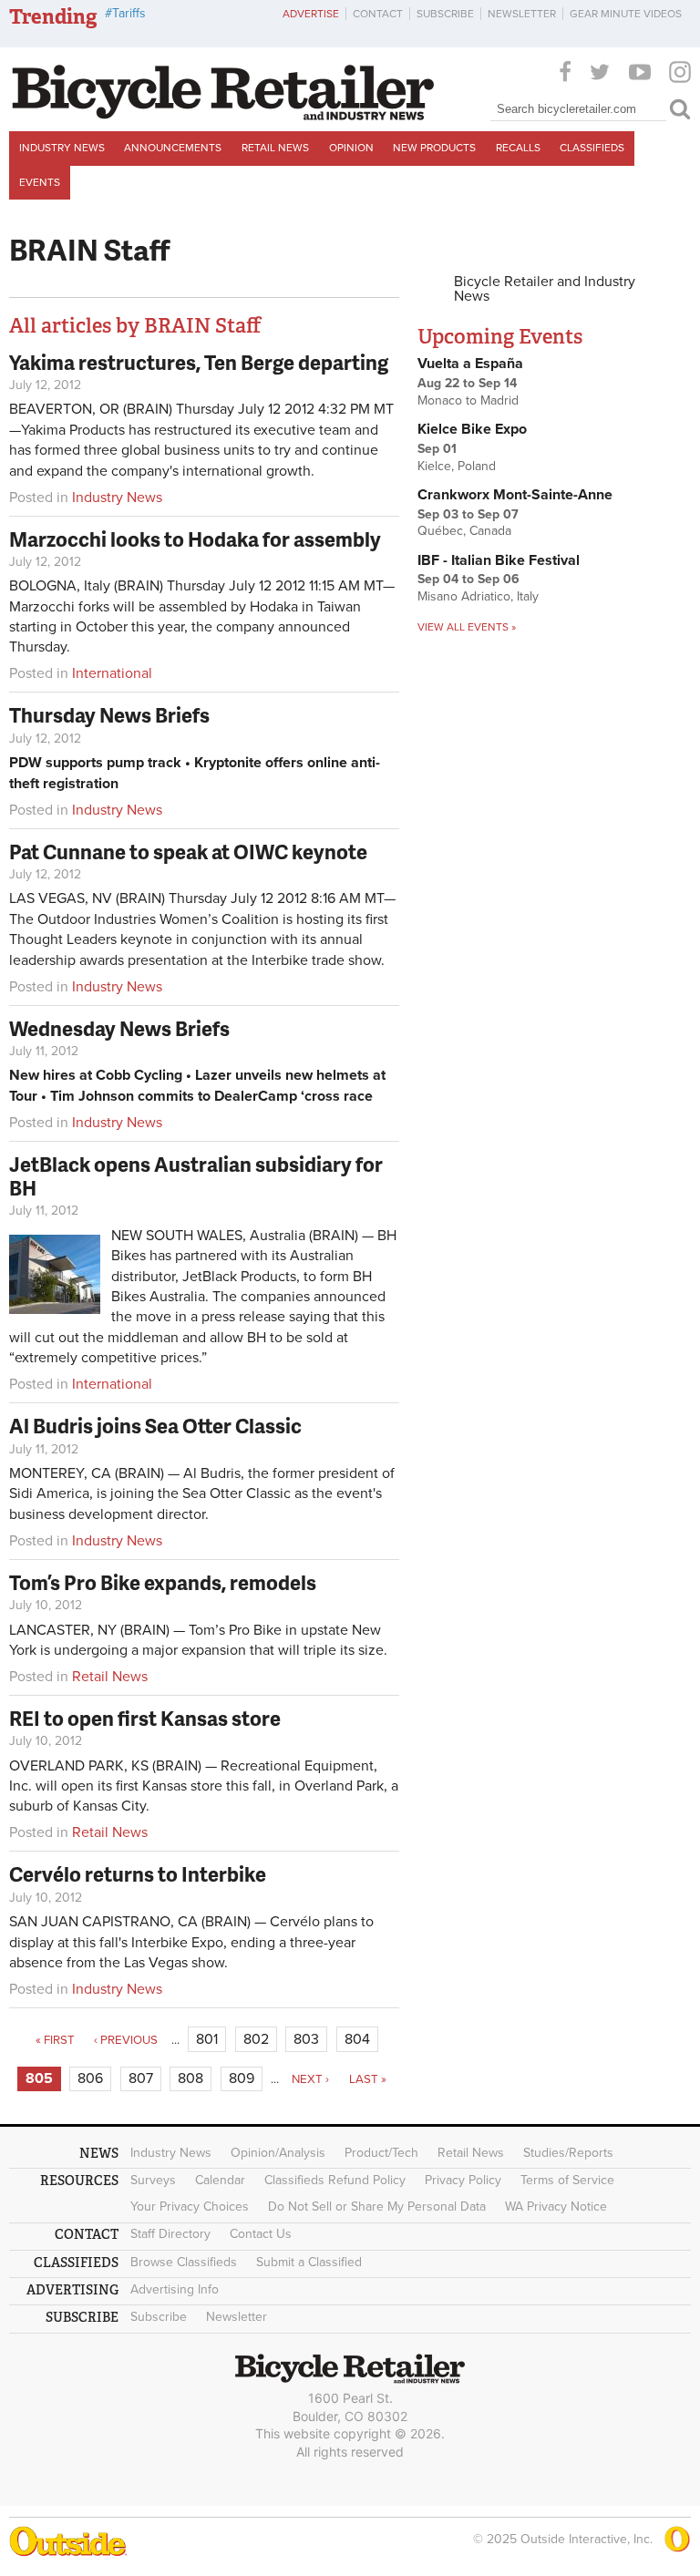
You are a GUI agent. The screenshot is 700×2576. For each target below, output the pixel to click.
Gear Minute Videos (626, 14)
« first (55, 2040)
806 (90, 2078)
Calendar (220, 2180)
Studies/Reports (568, 2153)
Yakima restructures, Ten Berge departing (199, 362)
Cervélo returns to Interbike (138, 1874)
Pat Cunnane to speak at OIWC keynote (188, 852)
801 (207, 2039)
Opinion (351, 148)
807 (141, 2078)
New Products (434, 148)
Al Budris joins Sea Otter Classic (155, 1426)
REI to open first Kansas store (145, 1718)
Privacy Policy (463, 2180)
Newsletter (522, 14)
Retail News (275, 148)
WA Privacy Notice (556, 2207)
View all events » (467, 627)
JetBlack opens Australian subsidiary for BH (196, 1176)
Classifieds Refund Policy (335, 2180)
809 (242, 2078)
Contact (378, 14)
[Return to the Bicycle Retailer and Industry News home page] (223, 116)
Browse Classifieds (184, 2262)
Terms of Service (567, 2180)
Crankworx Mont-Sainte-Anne (515, 495)
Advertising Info (175, 2289)
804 (357, 2039)
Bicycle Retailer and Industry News (545, 289)
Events (40, 182)
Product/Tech (381, 2153)
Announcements (173, 148)
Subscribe (445, 14)
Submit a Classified (309, 2262)
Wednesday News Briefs (119, 1028)
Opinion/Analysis (278, 2153)
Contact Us (261, 2234)
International (112, 673)
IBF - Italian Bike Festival (499, 560)
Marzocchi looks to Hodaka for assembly (195, 539)
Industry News (62, 148)
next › (310, 2079)
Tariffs (129, 13)
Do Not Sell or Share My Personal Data (377, 2207)
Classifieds (592, 148)
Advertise (311, 14)
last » (368, 2079)
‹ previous (126, 2040)
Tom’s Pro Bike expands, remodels (163, 1582)
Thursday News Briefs (109, 715)
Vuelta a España (470, 364)
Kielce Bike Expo (472, 429)
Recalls (518, 148)
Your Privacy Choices (190, 2207)
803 (306, 2039)
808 (190, 2078)
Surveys (153, 2180)
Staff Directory (170, 2234)
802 (256, 2039)
